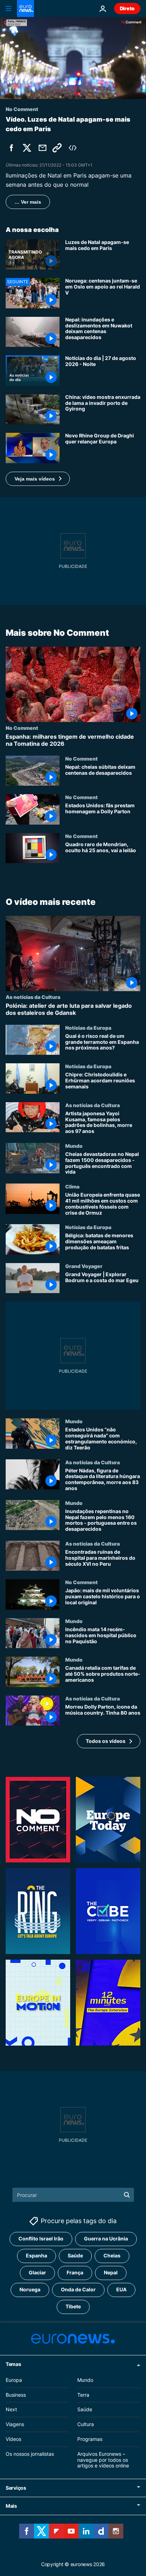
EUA (121, 2289)
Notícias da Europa (88, 1028)
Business (16, 2394)
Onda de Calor (78, 2289)
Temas (13, 2364)
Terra (83, 2394)
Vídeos (13, 2439)
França (75, 2272)
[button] (38, 479)
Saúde (75, 2255)
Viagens (15, 2424)
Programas (90, 2439)
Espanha (36, 2255)
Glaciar (37, 2272)
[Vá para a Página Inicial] (26, 8)
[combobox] (73, 2195)
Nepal (111, 2272)
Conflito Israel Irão (41, 2238)
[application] (73, 58)
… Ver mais (28, 202)
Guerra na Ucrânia (106, 2238)
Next (11, 2409)
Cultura (86, 2424)
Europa (14, 2380)
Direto (127, 8)
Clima (72, 1186)
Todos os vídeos (106, 1741)
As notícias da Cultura (33, 997)
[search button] (127, 2195)
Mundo (74, 1146)
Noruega (30, 2289)
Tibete (73, 2306)
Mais (11, 2506)
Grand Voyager (84, 1266)
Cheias (112, 2255)
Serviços (16, 2488)
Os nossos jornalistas (30, 2453)
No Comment (22, 728)
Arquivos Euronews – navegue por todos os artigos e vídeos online (103, 2459)
